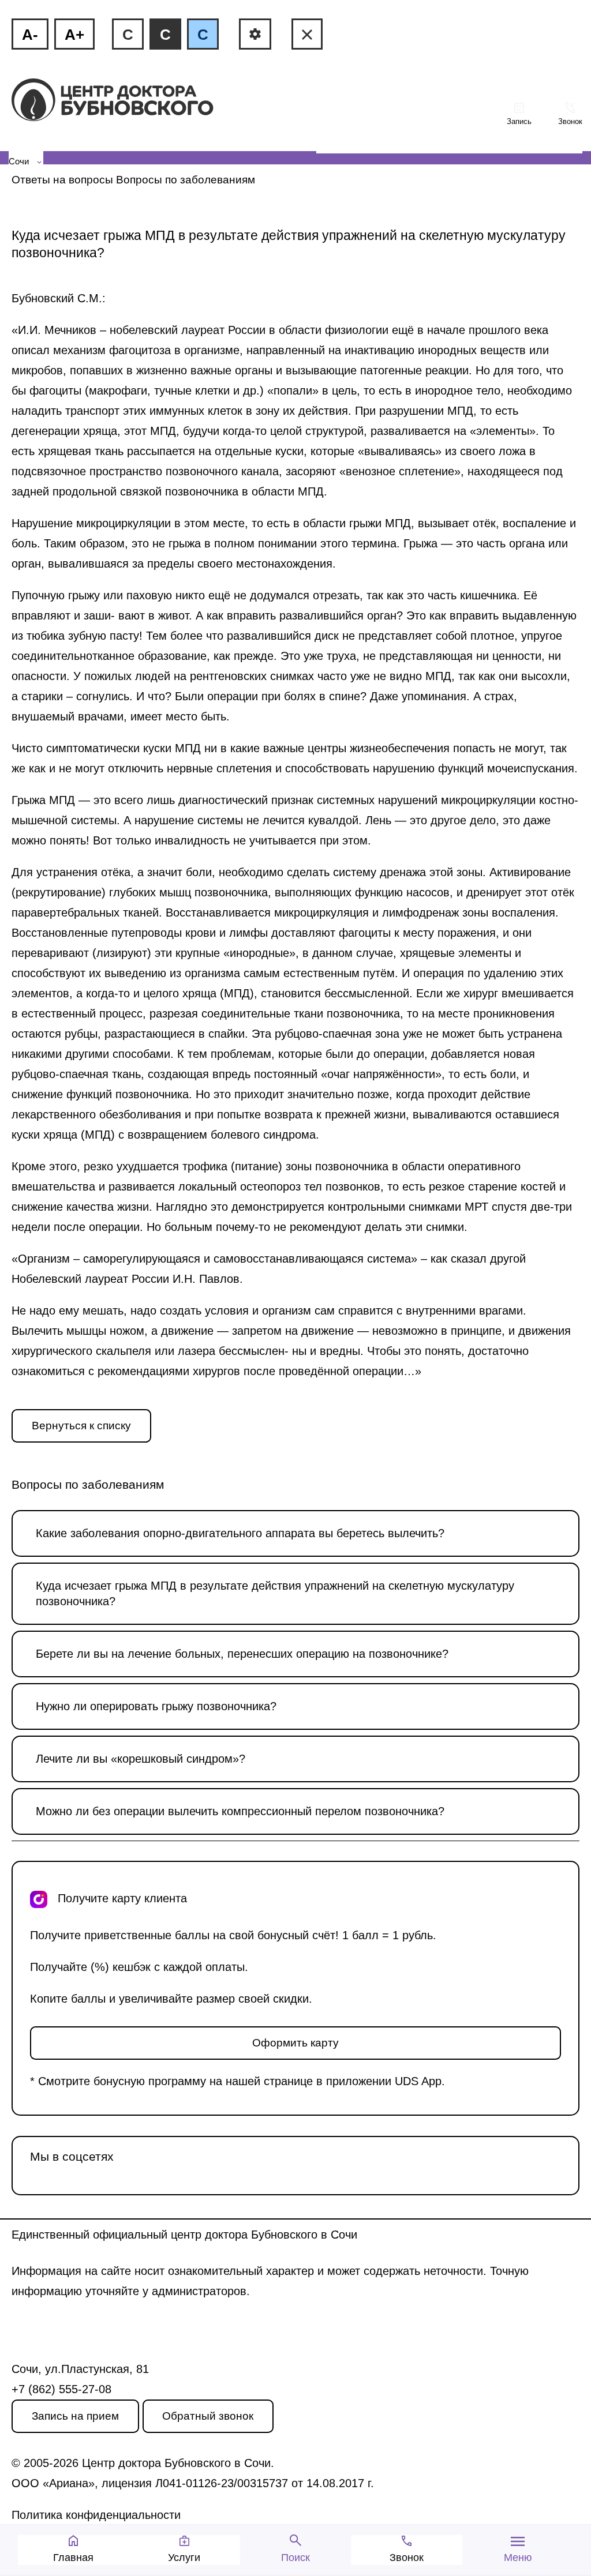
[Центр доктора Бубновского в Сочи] (132, 101)
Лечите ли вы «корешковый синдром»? (141, 1759)
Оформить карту (295, 2043)
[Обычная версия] (307, 34)
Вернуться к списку (81, 1426)
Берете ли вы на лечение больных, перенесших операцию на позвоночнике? (242, 1654)
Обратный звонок (208, 2416)
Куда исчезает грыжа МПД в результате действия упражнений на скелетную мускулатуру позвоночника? (275, 1593)
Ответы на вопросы (62, 180)
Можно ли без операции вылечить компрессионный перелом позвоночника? (240, 1811)
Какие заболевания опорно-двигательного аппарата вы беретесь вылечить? (240, 1533)
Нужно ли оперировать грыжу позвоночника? (156, 1706)
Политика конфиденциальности (96, 2515)
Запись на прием (75, 2416)
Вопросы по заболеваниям (186, 180)
